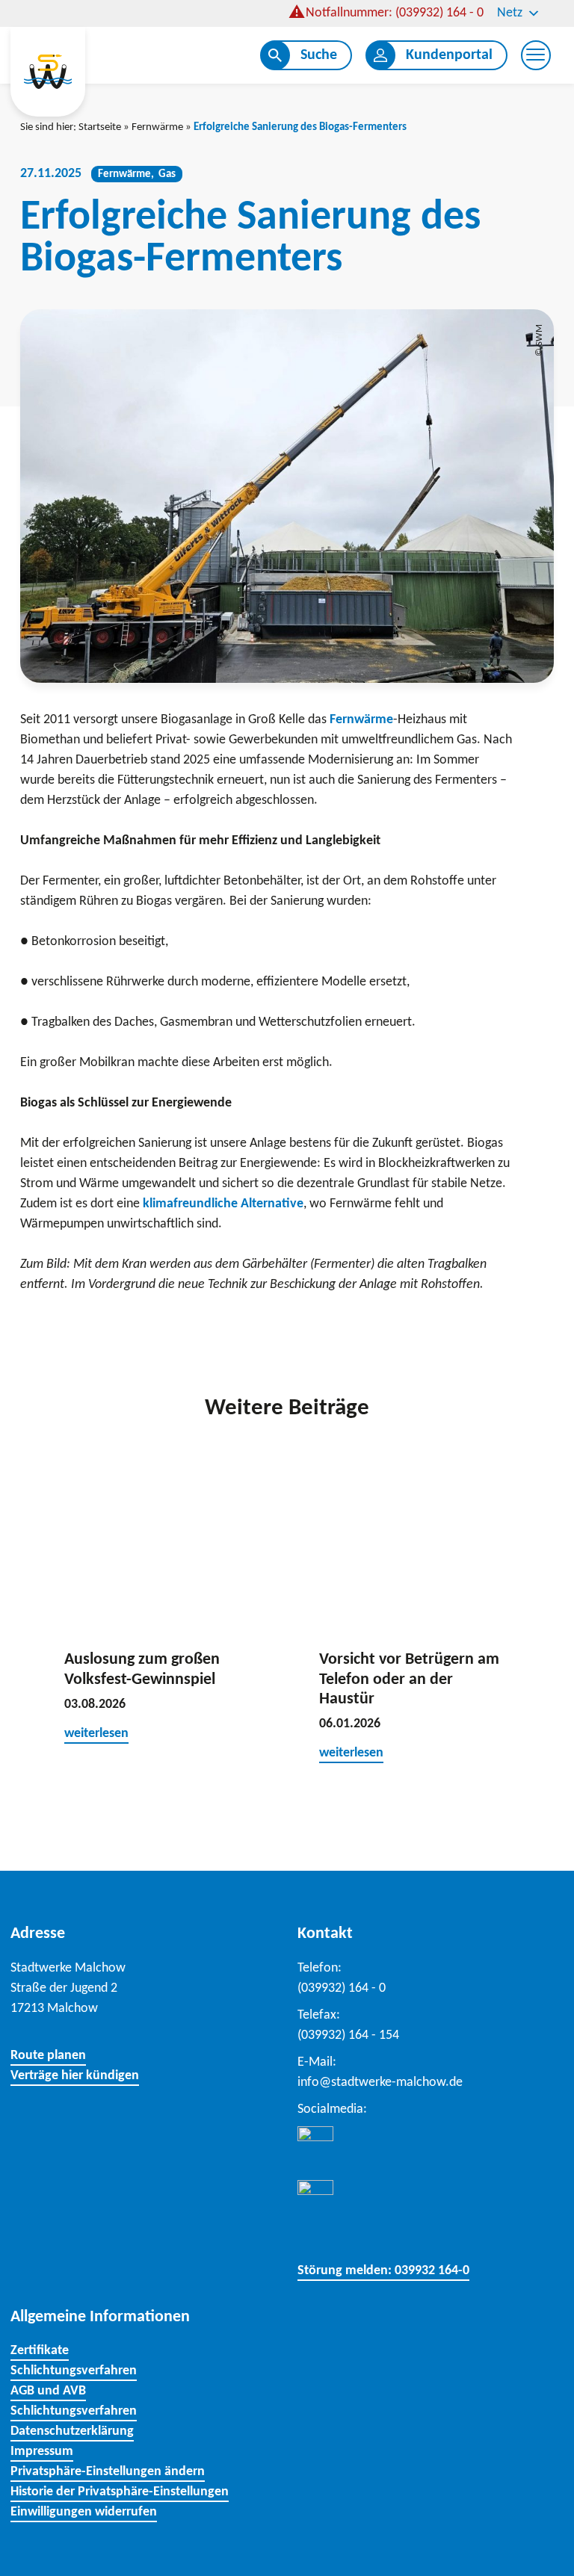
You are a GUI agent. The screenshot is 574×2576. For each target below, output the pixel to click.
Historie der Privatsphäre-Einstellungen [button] (120, 2492)
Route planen (48, 2056)
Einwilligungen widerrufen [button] (84, 2512)
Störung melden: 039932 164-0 (383, 2271)
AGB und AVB (48, 2391)
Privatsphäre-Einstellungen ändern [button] (108, 2472)
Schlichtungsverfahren (74, 2371)
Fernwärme (157, 127)
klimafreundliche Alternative (223, 1204)
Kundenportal (449, 55)
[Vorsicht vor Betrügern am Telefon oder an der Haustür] (414, 1544)
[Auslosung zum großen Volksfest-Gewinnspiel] (160, 1544)
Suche (319, 55)
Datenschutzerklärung (72, 2431)
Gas (167, 174)
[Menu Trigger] (536, 55)
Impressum (42, 2452)
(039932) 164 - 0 (342, 1988)
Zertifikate (40, 2351)
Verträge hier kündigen (75, 2076)
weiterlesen (96, 1734)
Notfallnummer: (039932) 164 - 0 (395, 13)
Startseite (100, 127)
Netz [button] (510, 13)
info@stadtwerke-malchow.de (380, 2083)
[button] (535, 1620)
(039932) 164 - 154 (348, 2035)
